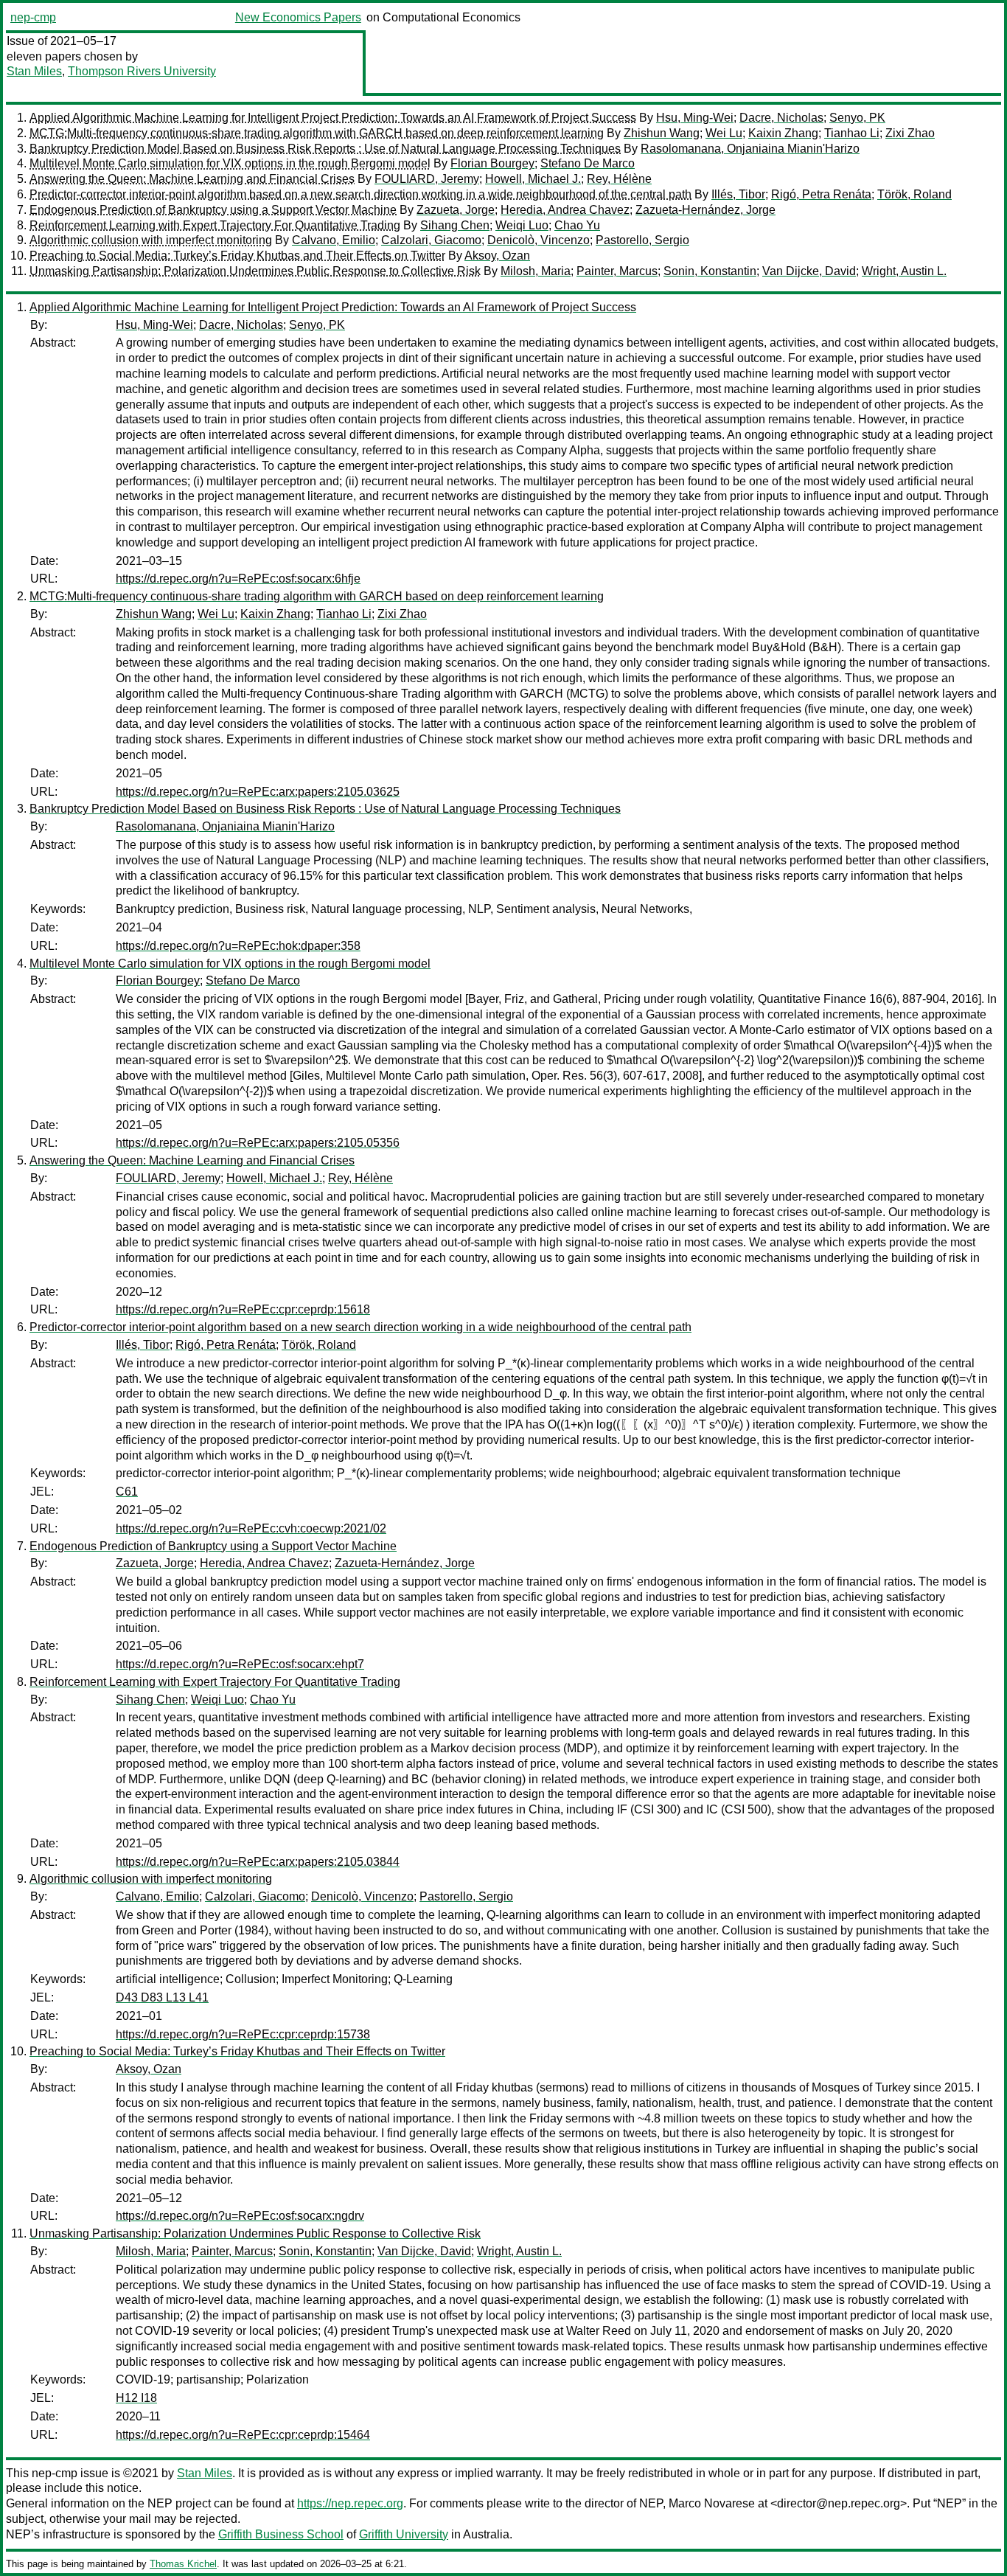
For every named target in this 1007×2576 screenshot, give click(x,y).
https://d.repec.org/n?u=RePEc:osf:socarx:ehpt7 (240, 1664)
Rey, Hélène (619, 179)
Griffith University (404, 2534)
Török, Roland (914, 194)
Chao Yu (577, 225)
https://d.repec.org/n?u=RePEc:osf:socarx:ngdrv (240, 2216)
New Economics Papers (298, 17)
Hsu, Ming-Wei (695, 118)
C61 (127, 1492)
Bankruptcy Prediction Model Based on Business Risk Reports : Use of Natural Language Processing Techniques (325, 149)
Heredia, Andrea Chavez (565, 210)
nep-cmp (33, 17)
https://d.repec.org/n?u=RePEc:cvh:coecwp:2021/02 (251, 1528)
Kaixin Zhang (783, 133)
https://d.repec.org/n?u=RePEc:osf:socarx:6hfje (238, 579)
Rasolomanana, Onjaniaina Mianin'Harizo (750, 149)
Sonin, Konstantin (710, 271)
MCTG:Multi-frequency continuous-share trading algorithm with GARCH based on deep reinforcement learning (317, 133)
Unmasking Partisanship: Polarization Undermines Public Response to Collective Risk (255, 271)
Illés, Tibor (738, 194)
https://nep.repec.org (350, 2503)
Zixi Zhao (910, 133)
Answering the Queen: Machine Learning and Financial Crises (192, 179)
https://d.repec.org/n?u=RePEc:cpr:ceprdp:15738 (243, 2034)
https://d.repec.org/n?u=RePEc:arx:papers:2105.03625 (258, 792)
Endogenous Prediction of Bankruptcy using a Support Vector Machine (213, 210)
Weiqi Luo (522, 225)
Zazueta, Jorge (456, 210)
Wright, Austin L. (904, 271)
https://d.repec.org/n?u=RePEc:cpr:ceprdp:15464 (243, 2435)
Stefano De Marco (588, 163)
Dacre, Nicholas (781, 118)
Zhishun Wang (662, 133)
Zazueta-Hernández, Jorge (705, 210)
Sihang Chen (455, 225)
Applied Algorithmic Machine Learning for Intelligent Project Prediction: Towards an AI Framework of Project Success (333, 118)
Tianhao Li (852, 133)
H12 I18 (136, 2398)
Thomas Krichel (183, 2564)
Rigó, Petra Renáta (821, 194)
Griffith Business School (281, 2534)
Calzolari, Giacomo (431, 240)
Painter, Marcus (617, 271)
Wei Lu (724, 133)
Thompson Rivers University (142, 71)
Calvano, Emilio (334, 240)
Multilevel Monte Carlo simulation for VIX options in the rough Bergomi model (230, 163)
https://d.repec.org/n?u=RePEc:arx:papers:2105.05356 (258, 1143)
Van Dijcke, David (809, 271)
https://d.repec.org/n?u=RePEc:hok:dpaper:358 (238, 946)
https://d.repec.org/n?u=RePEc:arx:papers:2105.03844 (258, 1862)
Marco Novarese (712, 2503)
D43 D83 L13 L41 (162, 1997)
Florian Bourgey (492, 163)
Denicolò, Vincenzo (539, 240)
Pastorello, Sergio (642, 240)
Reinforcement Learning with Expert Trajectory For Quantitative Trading (215, 225)
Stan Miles (34, 71)
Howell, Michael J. (533, 179)
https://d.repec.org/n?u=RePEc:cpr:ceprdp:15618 (243, 1309)
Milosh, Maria (536, 271)
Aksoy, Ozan (497, 256)
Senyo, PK (857, 118)
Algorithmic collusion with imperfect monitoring (151, 240)
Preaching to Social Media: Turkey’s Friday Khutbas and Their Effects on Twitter (237, 256)
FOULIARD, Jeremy (427, 179)
